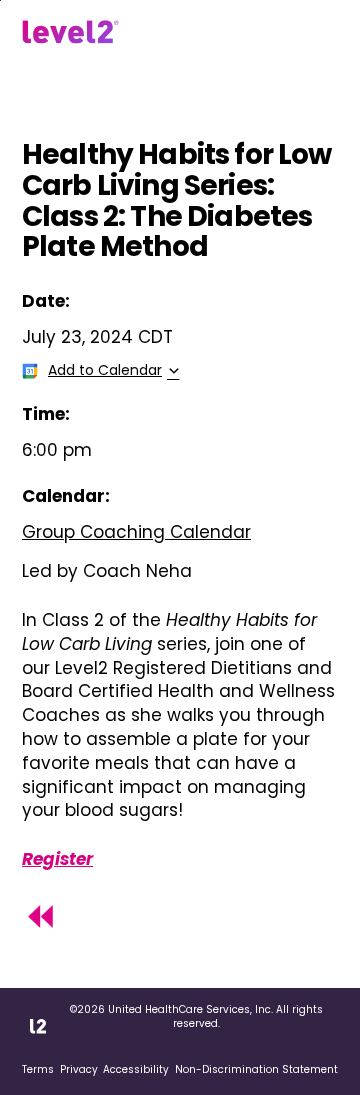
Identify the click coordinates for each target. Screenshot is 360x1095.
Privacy (79, 1069)
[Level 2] (70, 32)
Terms (38, 1069)
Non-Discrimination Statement (256, 1069)
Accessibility (136, 1069)
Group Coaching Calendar (136, 532)
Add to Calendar (105, 370)
